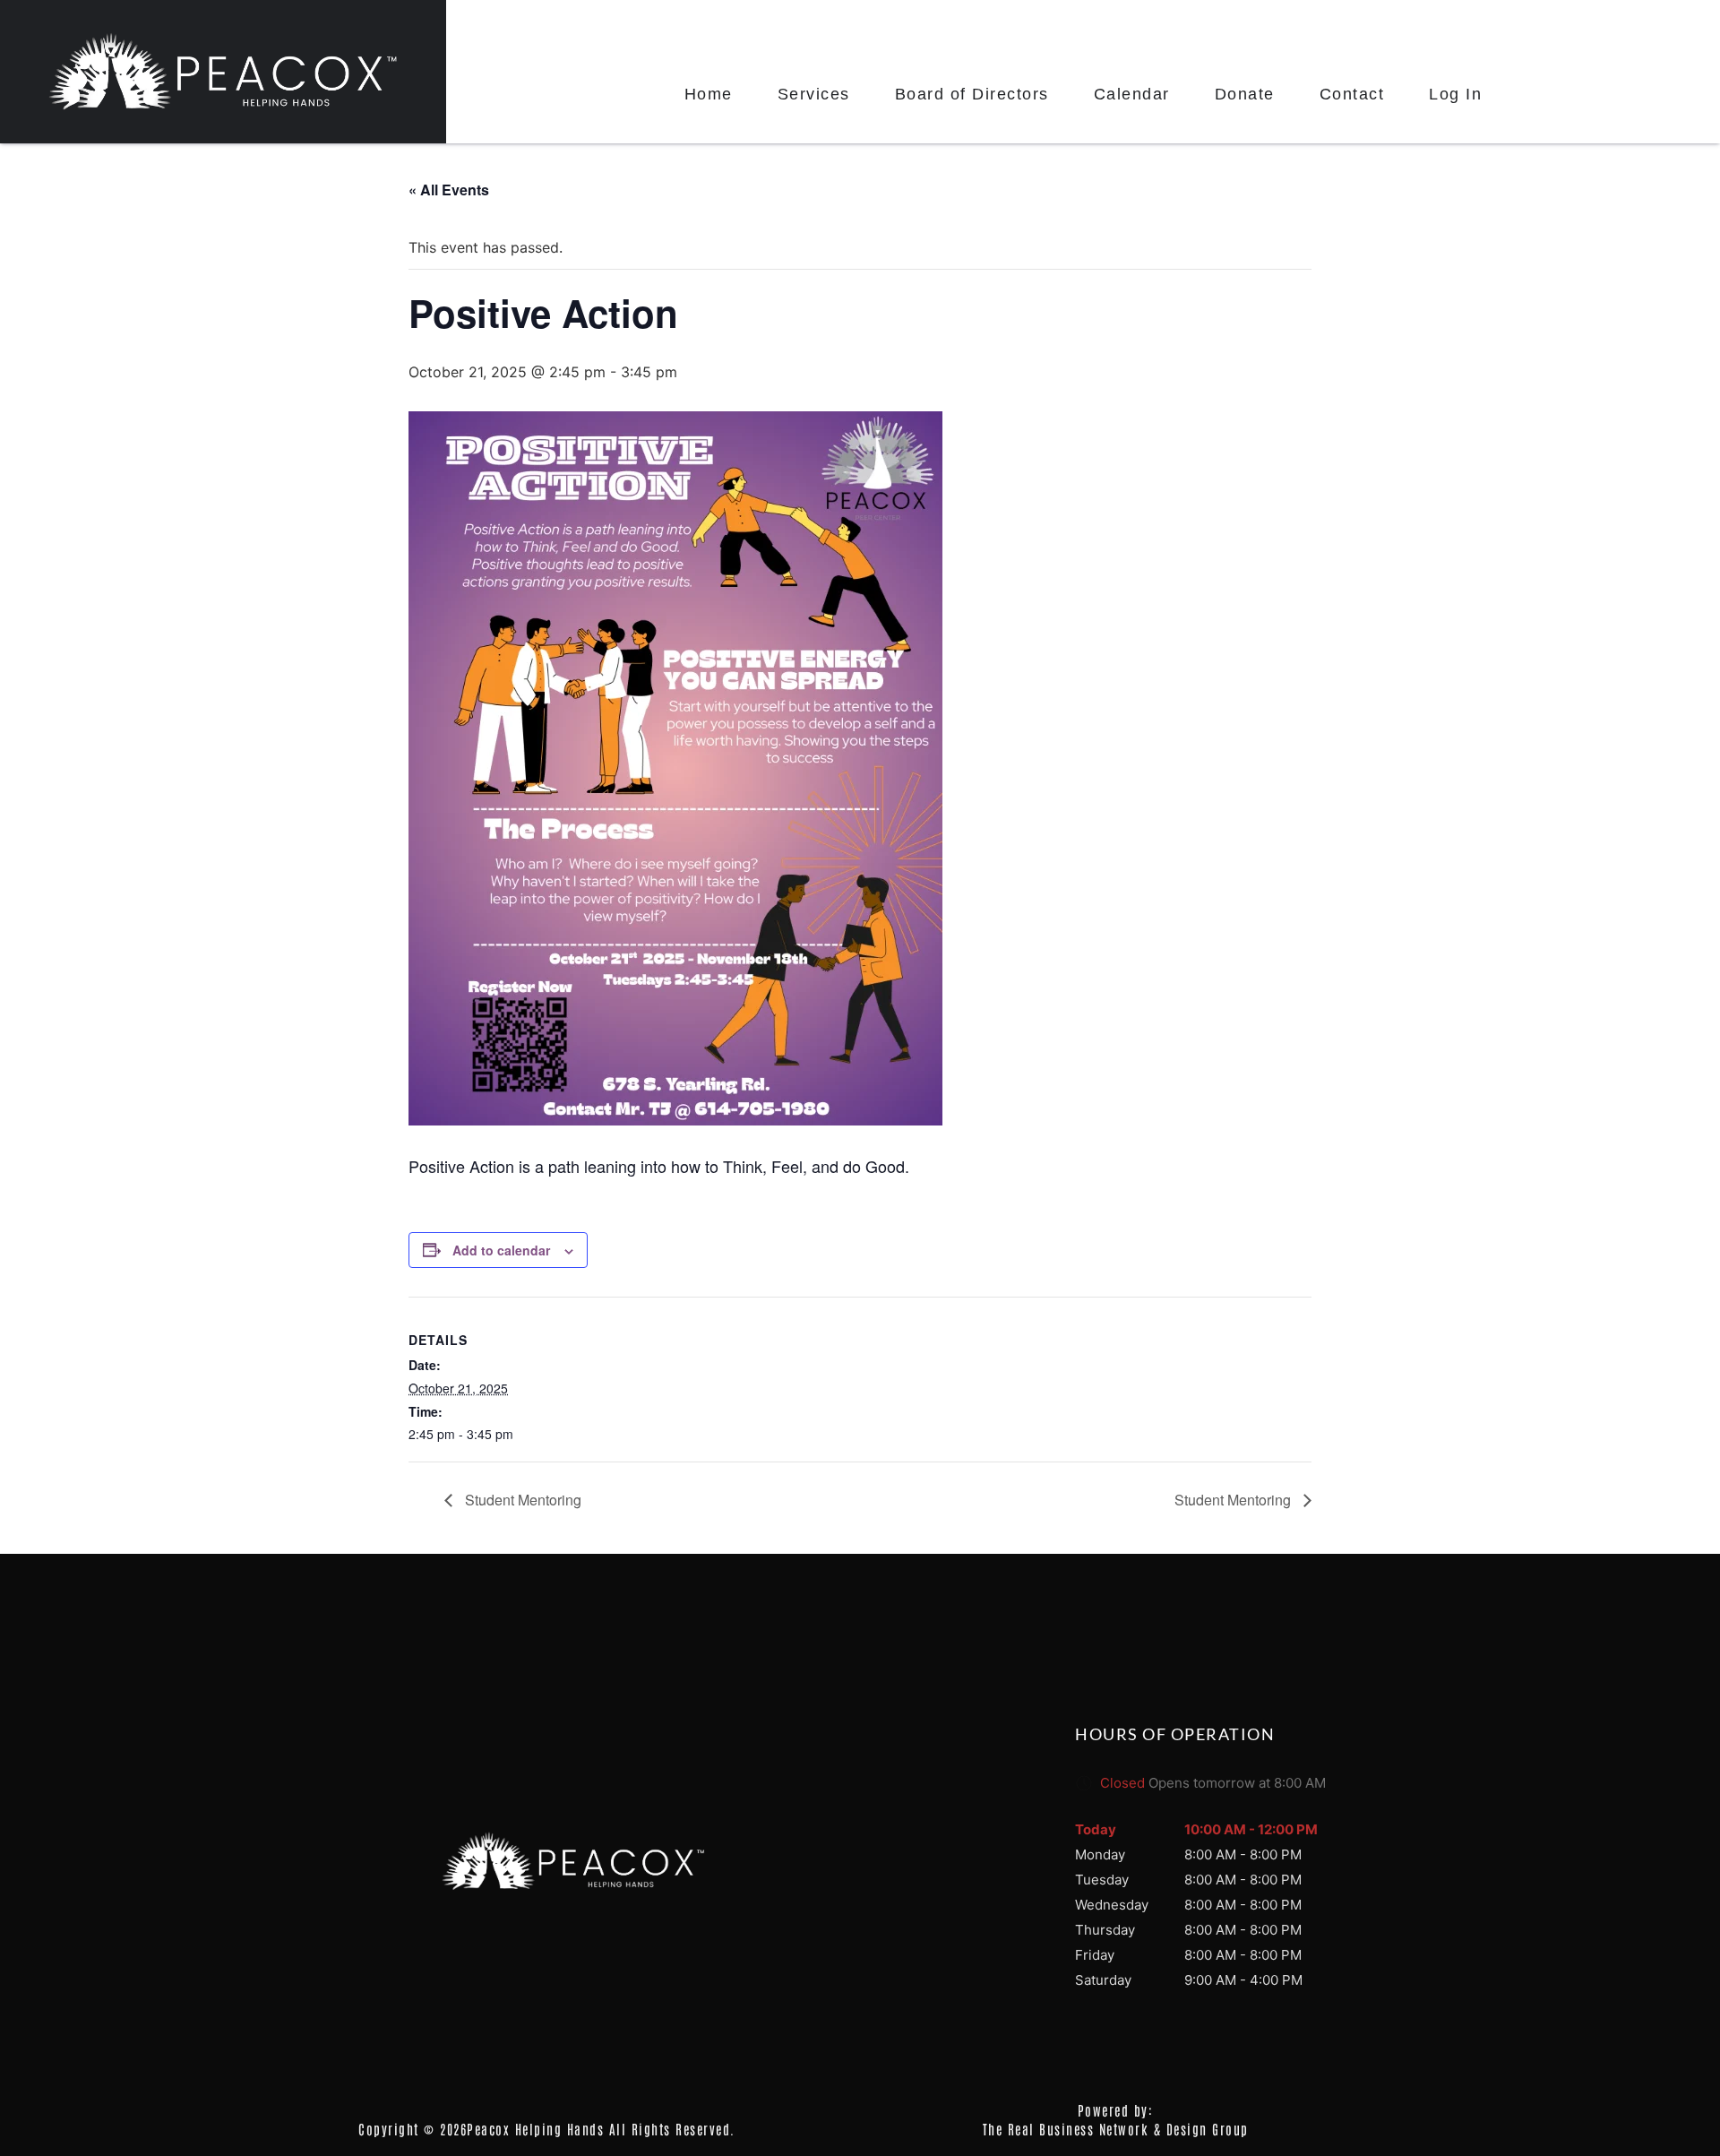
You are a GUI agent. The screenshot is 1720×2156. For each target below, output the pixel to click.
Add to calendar (501, 1250)
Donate (1245, 94)
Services (814, 94)
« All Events (449, 190)
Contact (1352, 94)
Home (709, 94)
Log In (1455, 94)
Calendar (1132, 94)
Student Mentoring (521, 1500)
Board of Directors (972, 94)
